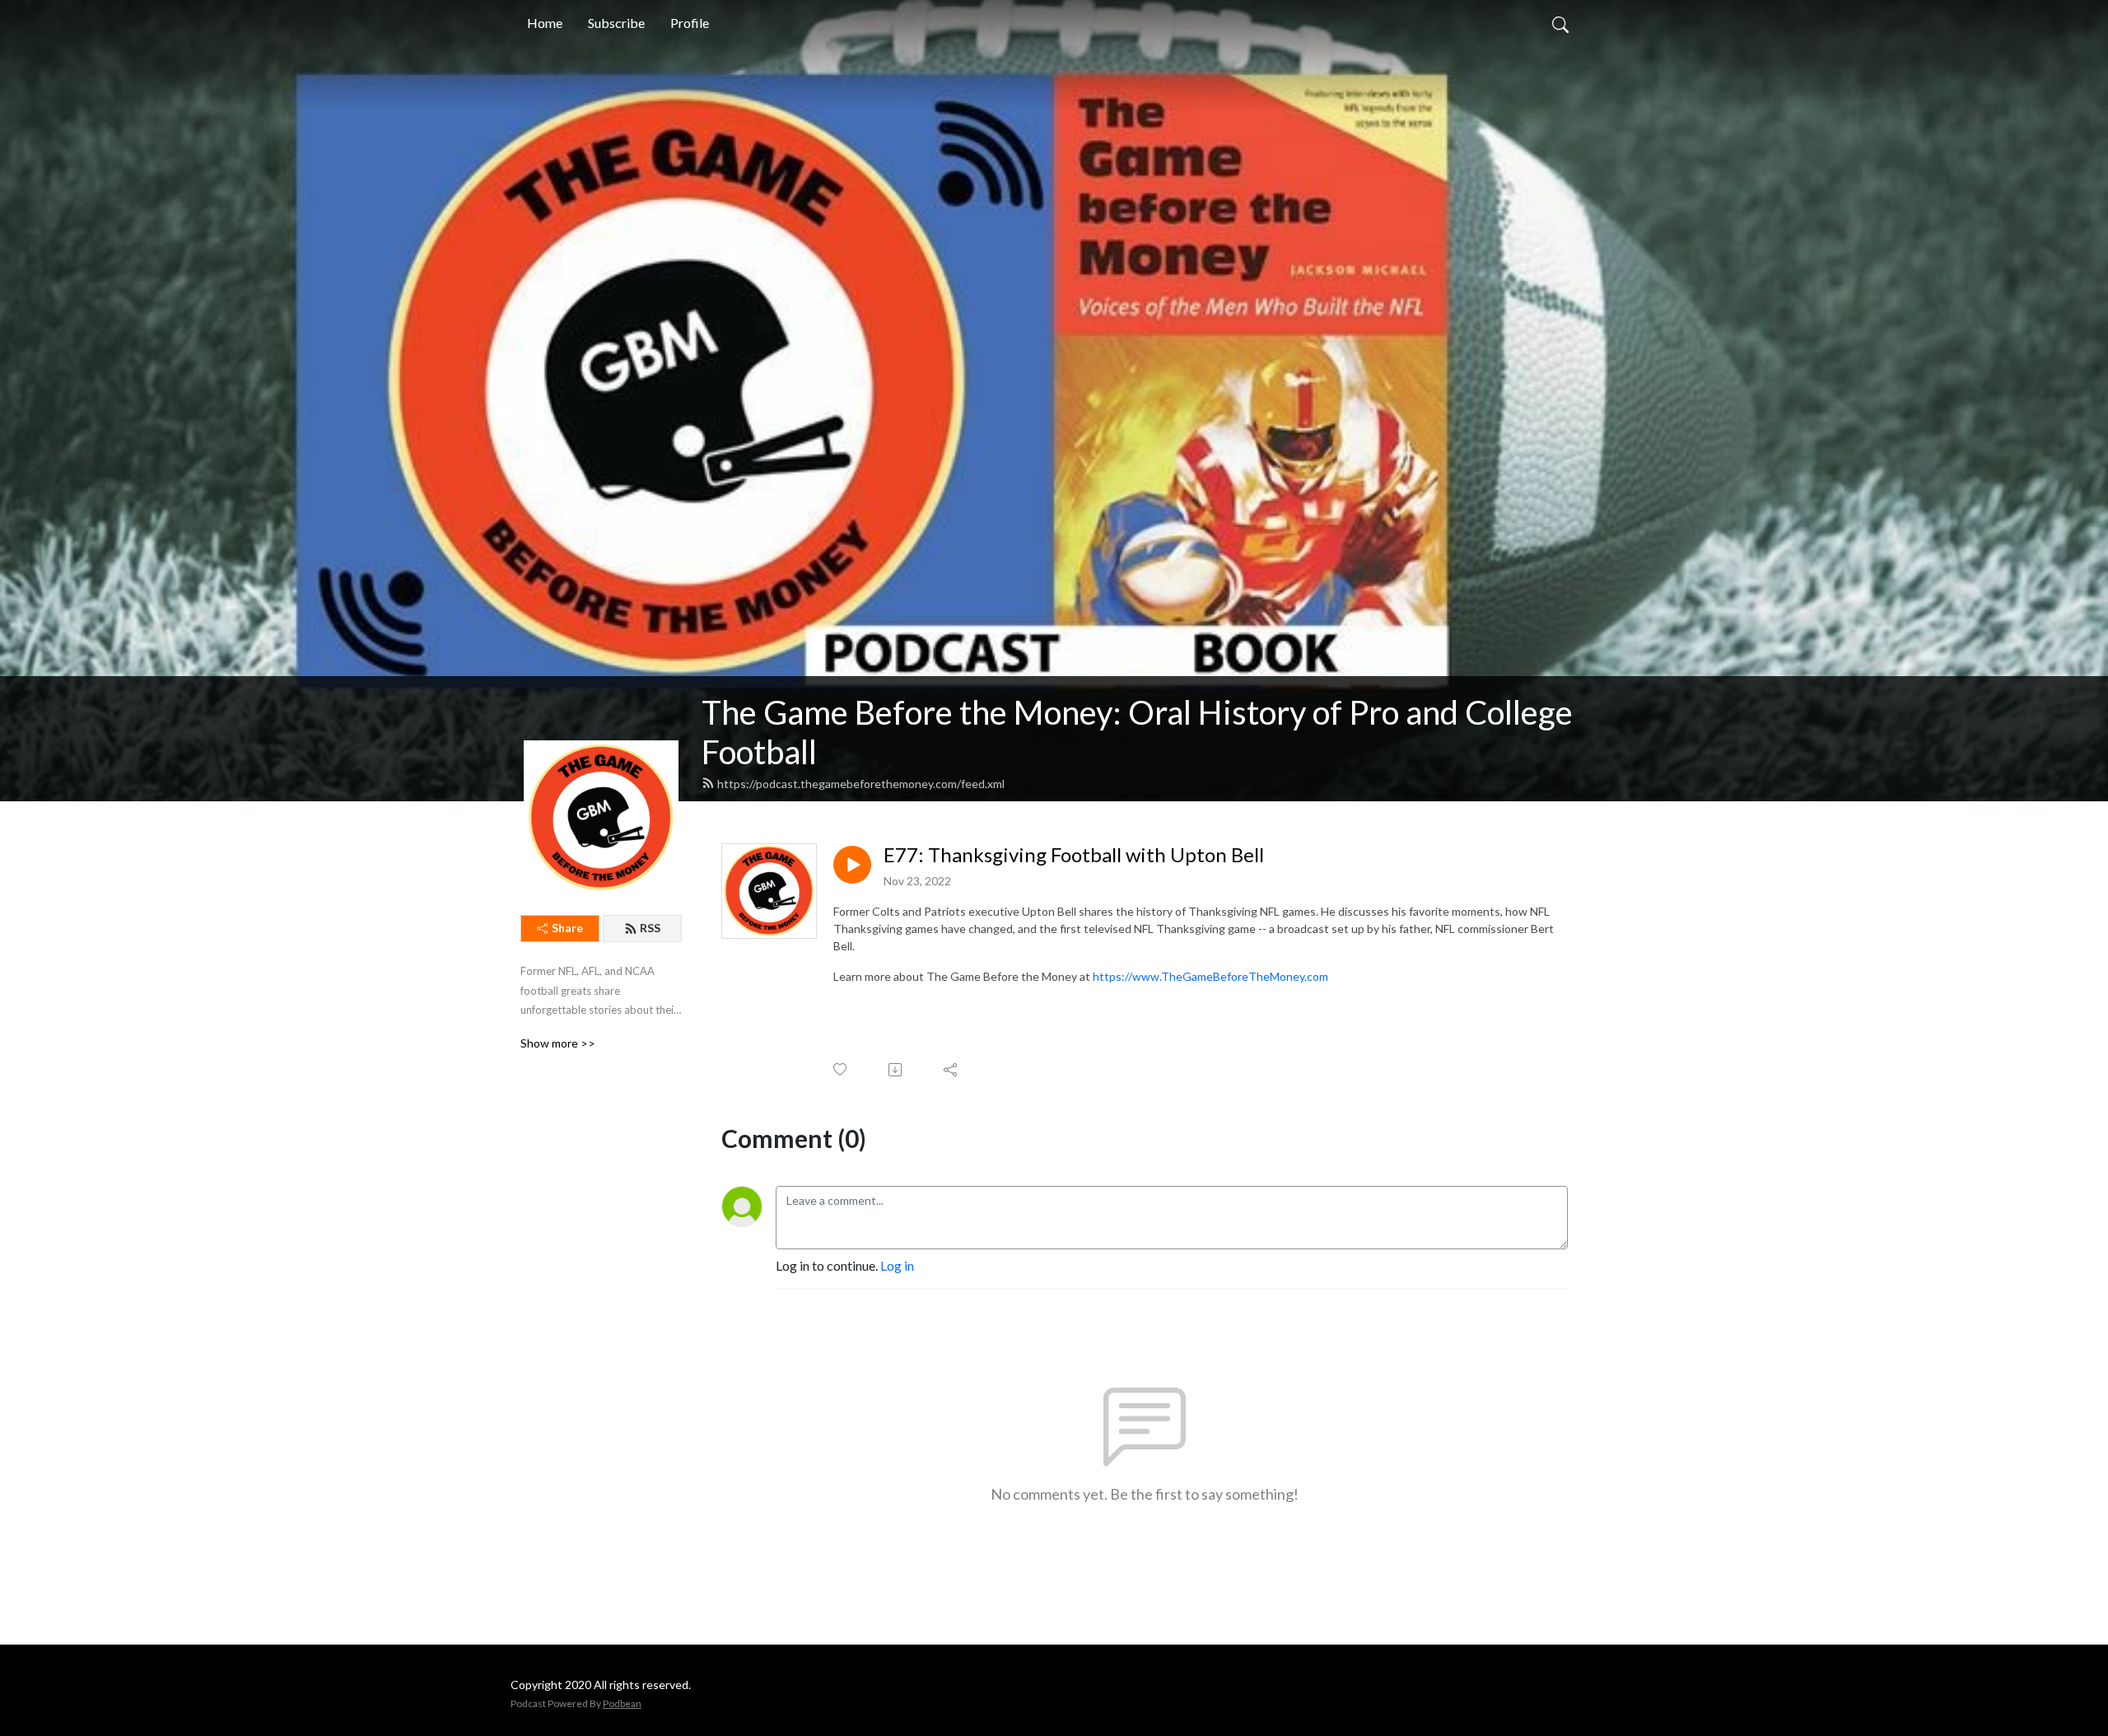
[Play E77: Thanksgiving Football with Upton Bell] (852, 865)
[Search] (1560, 23)
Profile (690, 23)
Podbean (622, 1703)
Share (567, 928)
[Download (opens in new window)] (896, 1070)
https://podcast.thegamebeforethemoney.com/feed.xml (861, 784)
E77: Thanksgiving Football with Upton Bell (1074, 855)
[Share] (951, 1070)
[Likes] (841, 1069)
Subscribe (616, 23)
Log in (897, 1265)
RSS (650, 928)
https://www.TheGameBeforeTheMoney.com (1210, 976)
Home (545, 23)
